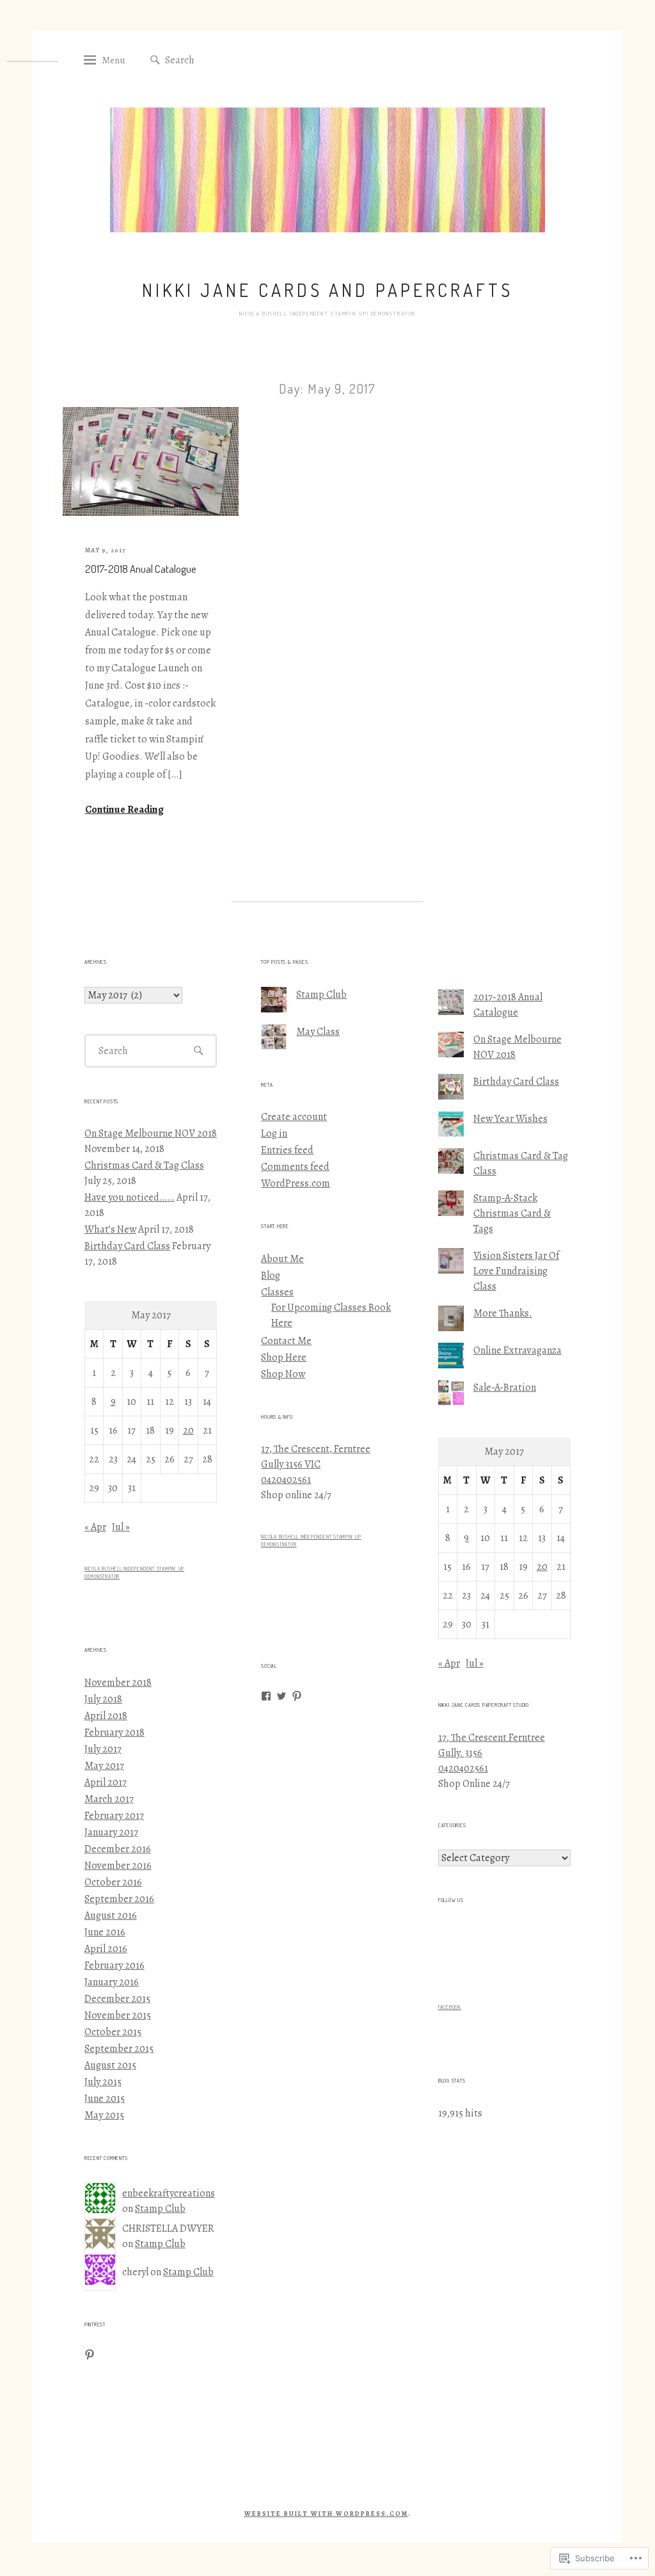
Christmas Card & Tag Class (144, 1165)
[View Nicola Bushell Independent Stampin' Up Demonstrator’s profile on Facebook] (266, 1696)
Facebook (450, 2007)
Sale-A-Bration (505, 1388)
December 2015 (117, 1999)
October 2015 (113, 2032)
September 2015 (119, 2049)
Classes (277, 1292)
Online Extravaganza (517, 1350)
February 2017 (114, 1816)
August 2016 (111, 1916)
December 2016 (118, 1849)
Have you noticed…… (130, 1197)
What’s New (110, 1229)
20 (188, 1430)
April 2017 (106, 1782)
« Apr (95, 1527)
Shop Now (283, 1374)
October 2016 (113, 1882)
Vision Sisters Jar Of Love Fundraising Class (516, 1271)
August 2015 (110, 2065)
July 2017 (103, 1749)
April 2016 (106, 1949)
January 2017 (111, 1832)
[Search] (155, 60)
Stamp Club (160, 2209)
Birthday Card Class (127, 1246)
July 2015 (103, 2082)
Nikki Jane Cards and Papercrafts (327, 290)
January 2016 (112, 1982)
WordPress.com (296, 1183)
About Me (282, 1259)
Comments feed (295, 1167)
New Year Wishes (510, 1119)
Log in (274, 1133)
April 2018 (106, 1716)
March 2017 (109, 1799)
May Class (318, 1032)
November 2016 (118, 1866)
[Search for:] (227, 60)
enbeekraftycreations (169, 2193)
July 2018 (103, 1699)
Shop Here (284, 1357)
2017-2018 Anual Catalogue (141, 569)
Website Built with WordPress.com (326, 2514)
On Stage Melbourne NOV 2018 (151, 1133)
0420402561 (286, 1480)
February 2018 (114, 1732)
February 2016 (114, 1965)
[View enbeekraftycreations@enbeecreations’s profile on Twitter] (281, 1696)
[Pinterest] (90, 2355)
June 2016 (105, 1932)
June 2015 (105, 2099)
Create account (294, 1117)
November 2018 (118, 1683)
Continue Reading (124, 810)
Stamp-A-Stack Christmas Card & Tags (512, 1213)
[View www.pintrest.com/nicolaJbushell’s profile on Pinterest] (297, 1696)
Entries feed (287, 1150)
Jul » (121, 1527)
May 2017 (104, 1766)
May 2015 (104, 2115)
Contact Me (286, 1341)
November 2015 (118, 2015)
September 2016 (119, 1899)
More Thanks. (503, 1313)
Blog (271, 1276)
